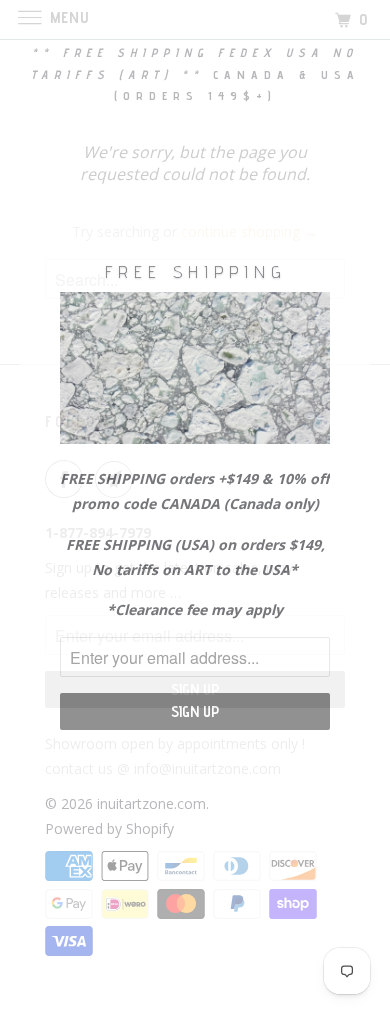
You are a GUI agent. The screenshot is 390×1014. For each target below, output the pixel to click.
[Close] (346, 238)
